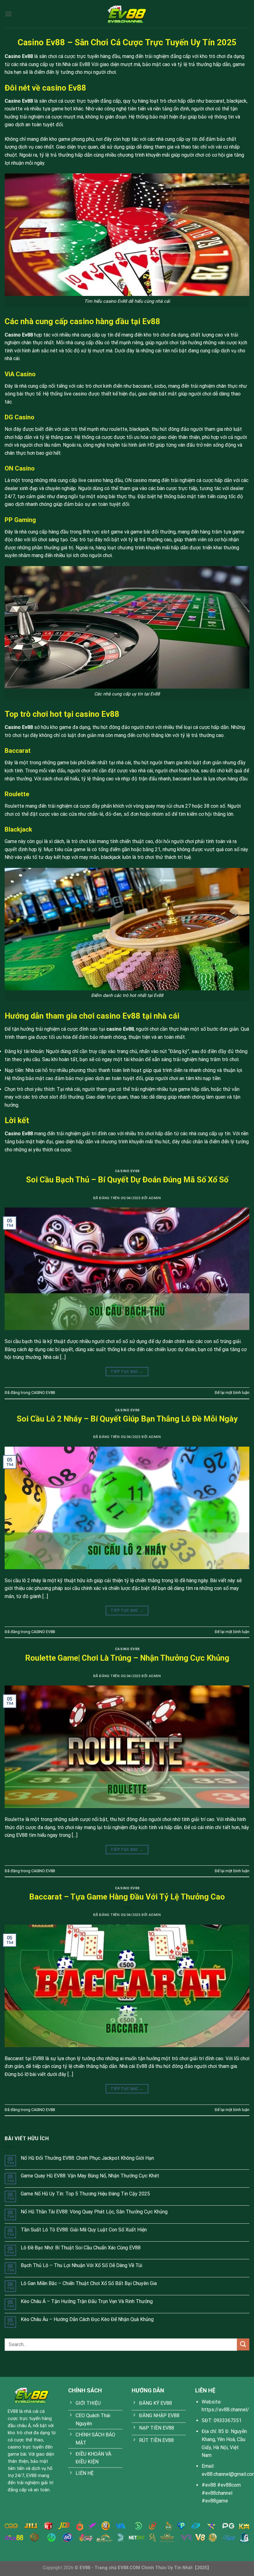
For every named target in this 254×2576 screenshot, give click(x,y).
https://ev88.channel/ (225, 2410)
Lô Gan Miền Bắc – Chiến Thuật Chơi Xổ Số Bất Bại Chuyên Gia (89, 2283)
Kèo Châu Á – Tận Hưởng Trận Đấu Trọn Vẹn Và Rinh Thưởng (87, 2301)
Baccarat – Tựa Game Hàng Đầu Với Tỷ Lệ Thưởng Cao (127, 1897)
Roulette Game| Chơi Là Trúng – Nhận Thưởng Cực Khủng (127, 1658)
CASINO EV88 (127, 1171)
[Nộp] (243, 2344)
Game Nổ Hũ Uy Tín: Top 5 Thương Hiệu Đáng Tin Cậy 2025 (85, 2194)
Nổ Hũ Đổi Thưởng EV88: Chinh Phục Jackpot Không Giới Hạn (87, 2158)
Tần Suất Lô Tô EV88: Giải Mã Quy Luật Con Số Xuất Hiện (84, 2230)
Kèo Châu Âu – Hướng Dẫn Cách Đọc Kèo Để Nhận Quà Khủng (87, 2319)
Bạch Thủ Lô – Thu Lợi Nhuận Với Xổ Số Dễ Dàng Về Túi (81, 2265)
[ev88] (127, 14)
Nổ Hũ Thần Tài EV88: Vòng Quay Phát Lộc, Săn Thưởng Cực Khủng (94, 2212)
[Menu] (8, 14)
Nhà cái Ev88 (76, 64)
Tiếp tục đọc (127, 1372)
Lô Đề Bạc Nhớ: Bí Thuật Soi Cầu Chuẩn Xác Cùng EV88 (81, 2248)
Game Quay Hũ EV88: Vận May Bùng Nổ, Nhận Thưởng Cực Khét (90, 2176)
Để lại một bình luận (232, 1393)
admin (155, 1198)
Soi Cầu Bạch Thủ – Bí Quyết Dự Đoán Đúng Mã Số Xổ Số (127, 1180)
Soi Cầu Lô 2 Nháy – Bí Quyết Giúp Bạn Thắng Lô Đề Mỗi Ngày (127, 1419)
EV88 (13, 2411)
